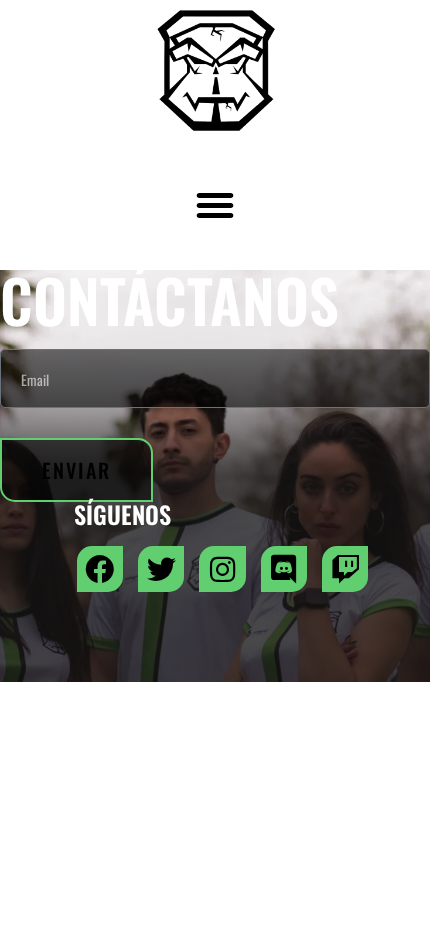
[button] (215, 205)
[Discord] (284, 569)
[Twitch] (345, 569)
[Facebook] (100, 569)
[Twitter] (161, 569)
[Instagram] (222, 569)
